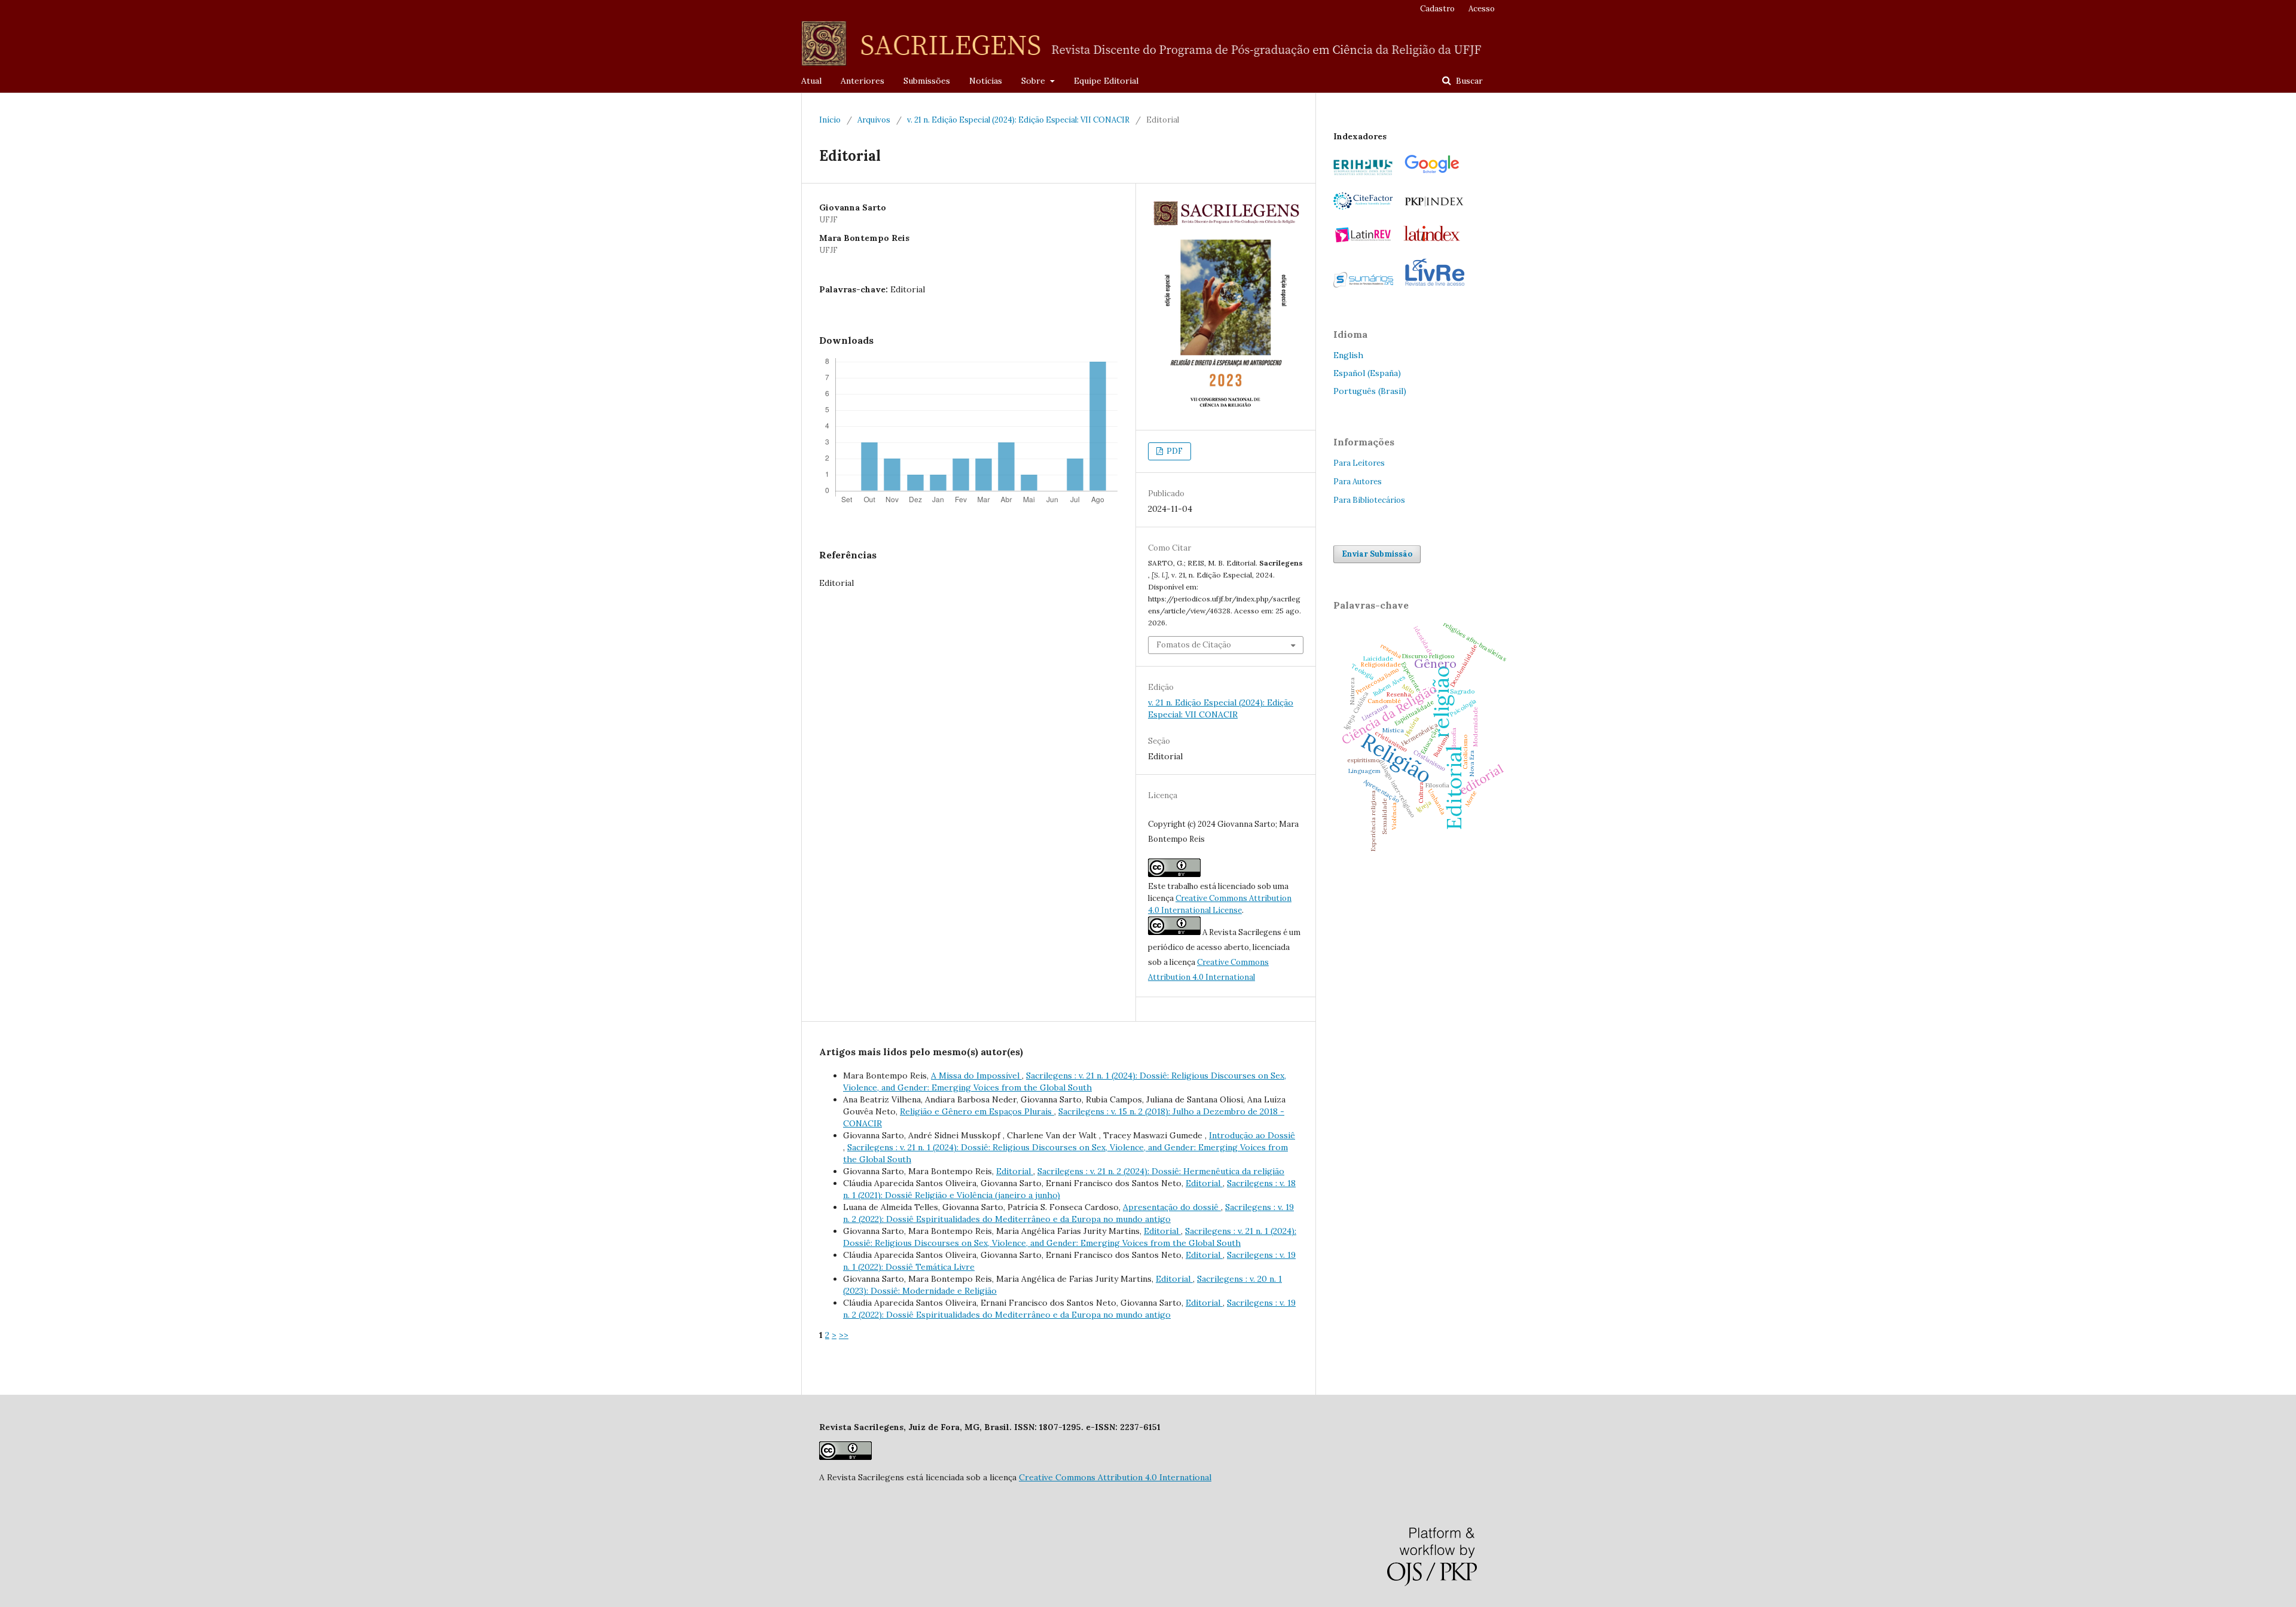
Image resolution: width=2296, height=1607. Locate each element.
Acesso (1482, 9)
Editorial (1015, 1171)
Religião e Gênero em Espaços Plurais (977, 1111)
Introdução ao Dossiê (1252, 1135)
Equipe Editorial (1106, 81)
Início (830, 120)
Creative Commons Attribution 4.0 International (1115, 1477)
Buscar (1468, 81)
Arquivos (874, 120)
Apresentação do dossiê (1172, 1207)
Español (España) (1367, 373)
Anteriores (862, 81)
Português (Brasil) (1370, 391)
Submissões (927, 81)
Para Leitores (1359, 463)
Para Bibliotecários (1369, 500)
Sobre (1034, 81)
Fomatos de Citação (1194, 645)
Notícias (986, 81)
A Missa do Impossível (976, 1076)
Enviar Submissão (1377, 554)
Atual (811, 81)
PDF (1174, 451)
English (1348, 355)
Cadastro (1437, 9)
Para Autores (1358, 482)
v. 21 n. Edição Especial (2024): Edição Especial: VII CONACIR (1018, 120)
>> (844, 1335)
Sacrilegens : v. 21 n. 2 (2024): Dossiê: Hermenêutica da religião (1161, 1171)
